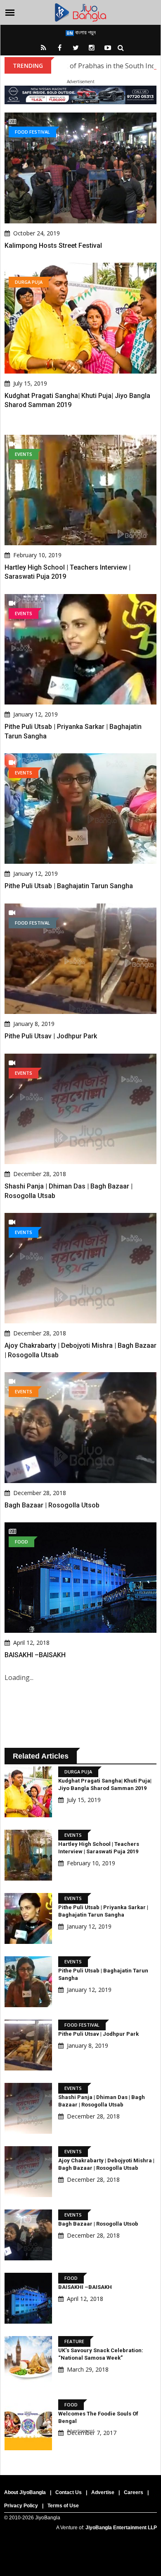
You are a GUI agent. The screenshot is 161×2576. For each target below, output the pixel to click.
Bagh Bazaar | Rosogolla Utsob (52, 1505)
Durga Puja (29, 282)
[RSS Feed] (43, 48)
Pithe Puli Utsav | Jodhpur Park (51, 1036)
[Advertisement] (80, 2493)
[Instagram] (92, 48)
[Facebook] (59, 48)
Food (21, 1542)
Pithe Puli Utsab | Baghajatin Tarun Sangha (69, 886)
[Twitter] (76, 48)
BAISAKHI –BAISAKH (35, 1655)
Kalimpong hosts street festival (53, 246)
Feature (74, 2341)
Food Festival (32, 132)
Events (24, 454)
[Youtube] (108, 48)
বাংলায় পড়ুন (85, 32)
